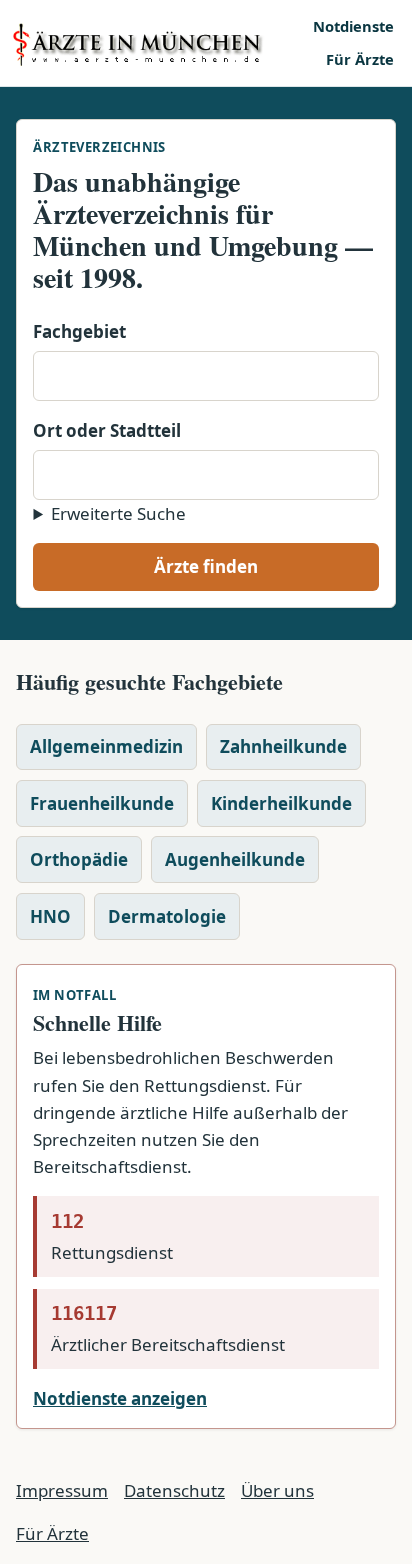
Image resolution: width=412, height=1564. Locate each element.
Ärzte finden (206, 566)
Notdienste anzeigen (120, 1398)
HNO (50, 916)
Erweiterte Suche (118, 513)
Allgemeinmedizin (106, 746)
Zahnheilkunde (283, 746)
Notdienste (353, 26)
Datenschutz (174, 1490)
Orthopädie (79, 859)
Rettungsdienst (112, 1237)
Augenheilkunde (235, 859)
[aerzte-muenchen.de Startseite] (155, 43)
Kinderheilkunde (281, 803)
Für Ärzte (360, 59)
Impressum (62, 1490)
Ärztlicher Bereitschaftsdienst (168, 1329)
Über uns (277, 1490)
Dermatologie (167, 916)
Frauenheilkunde (102, 803)
